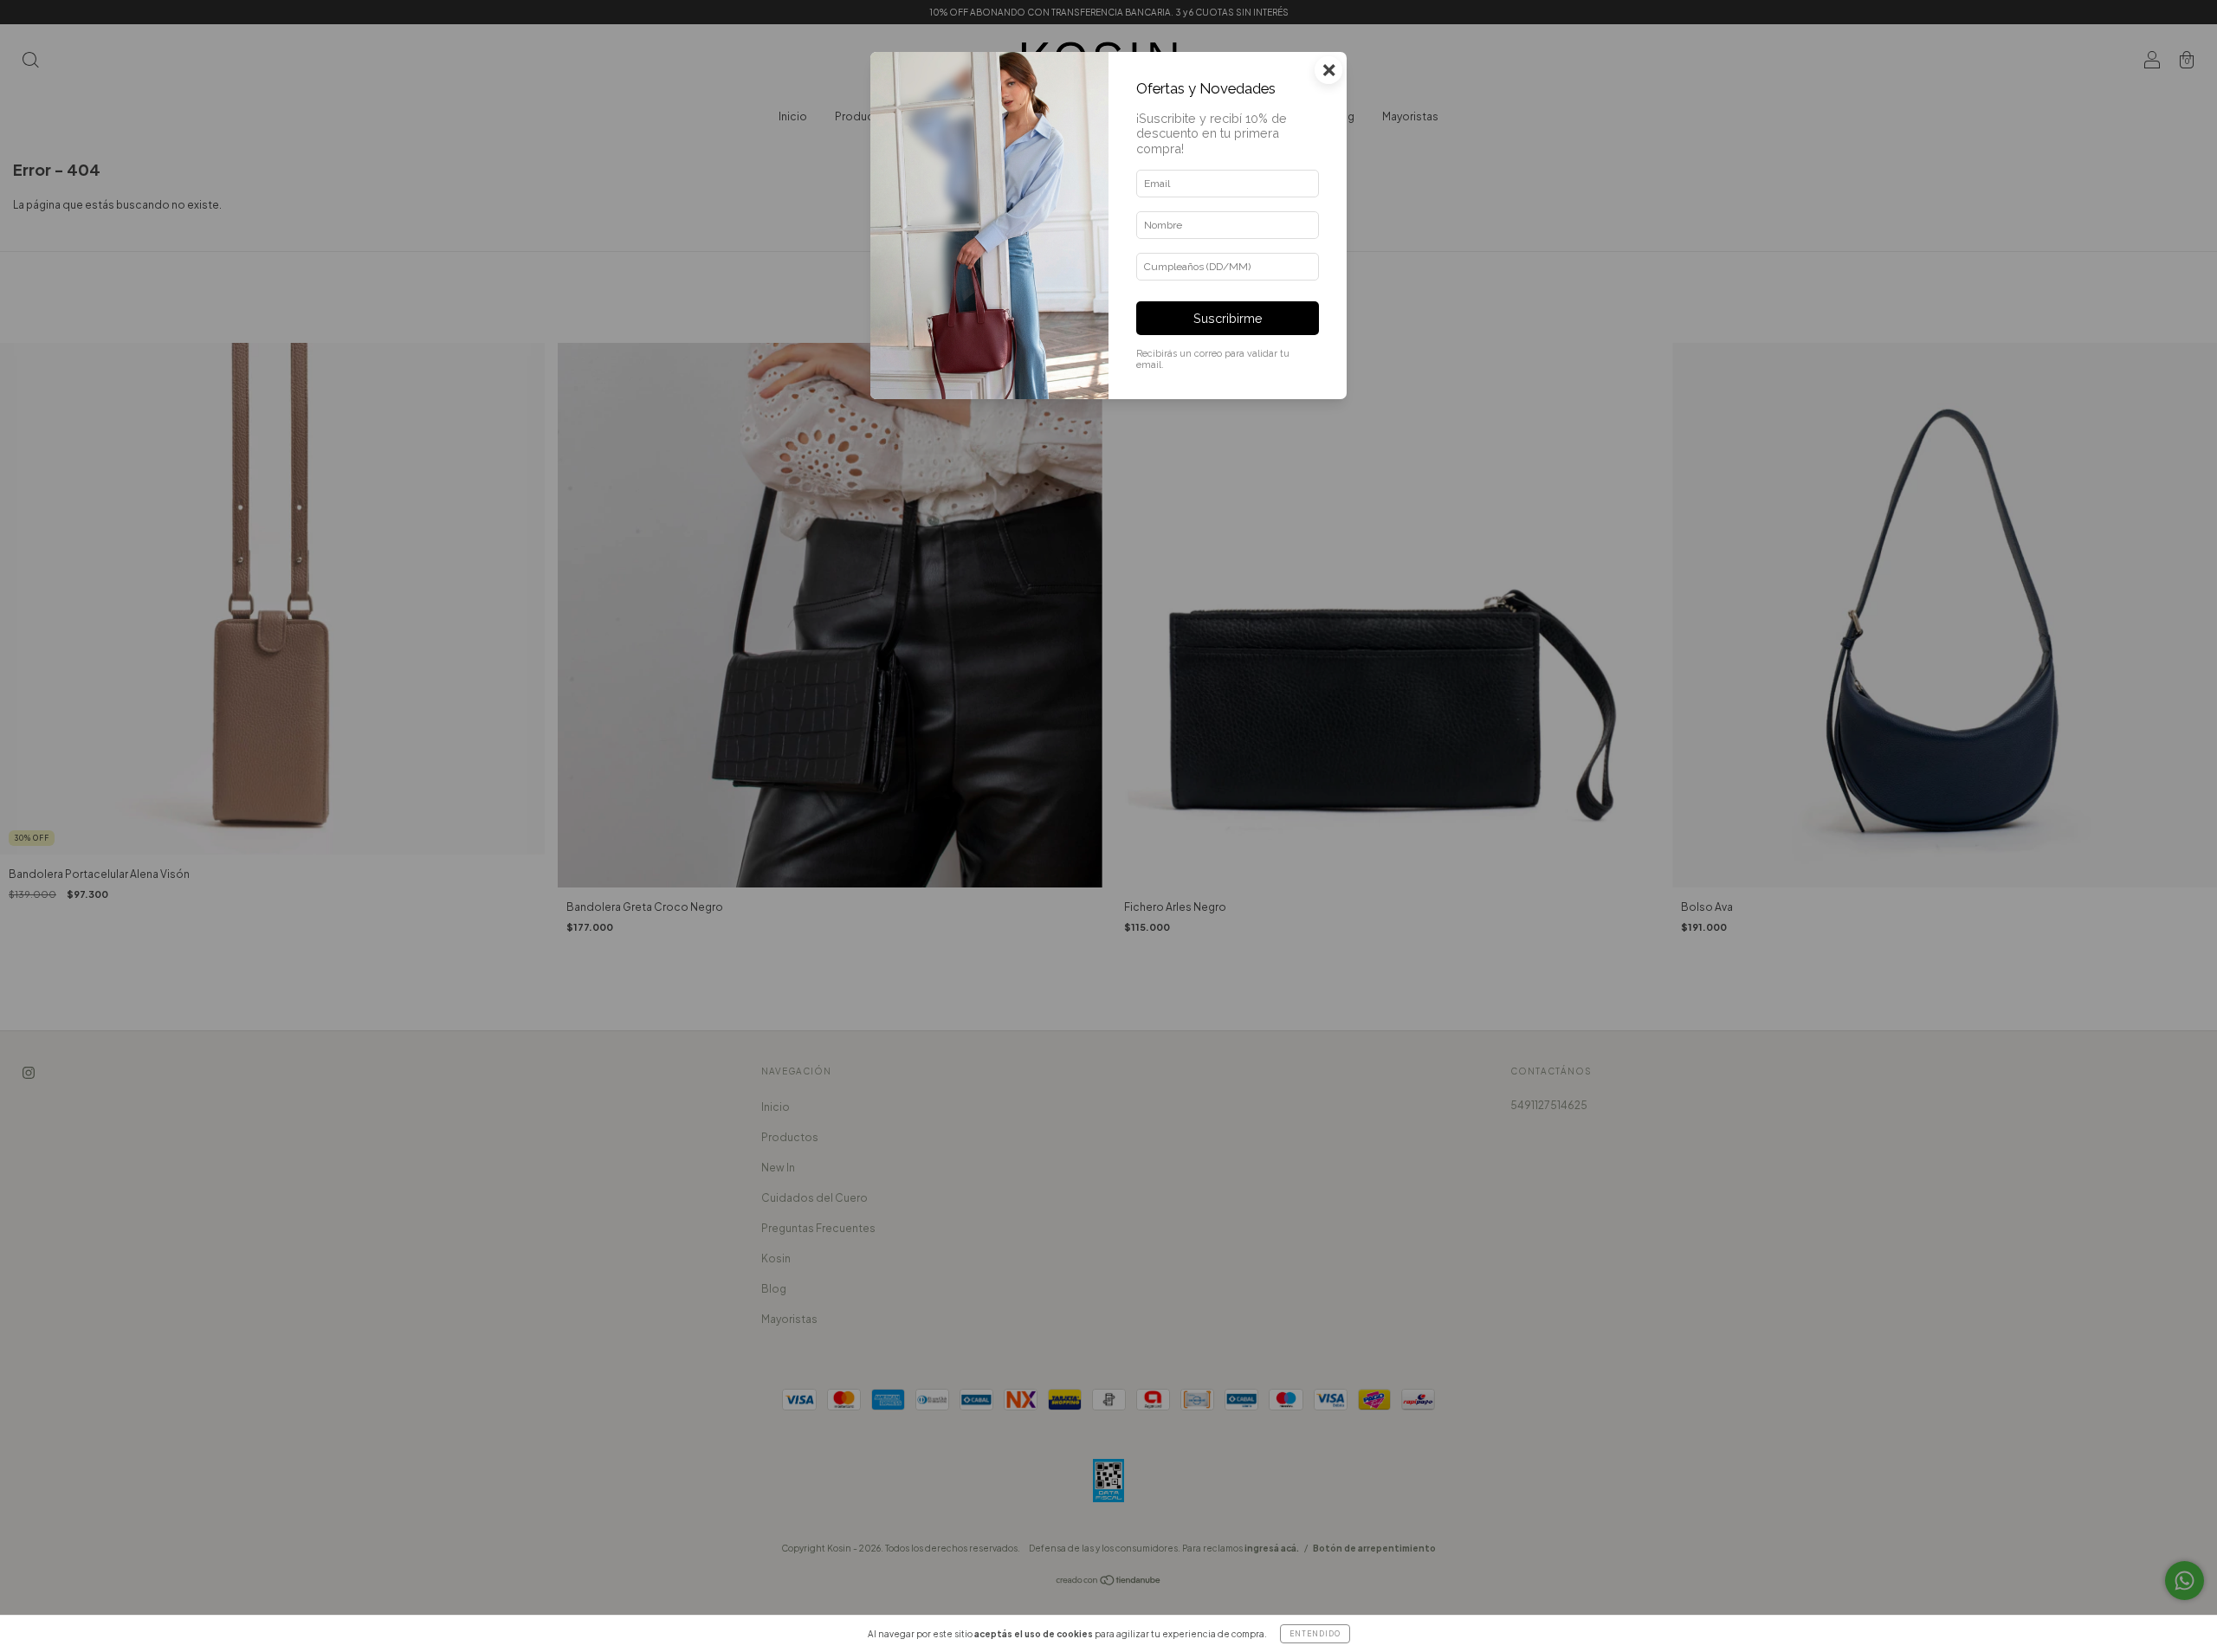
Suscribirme (1228, 318)
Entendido (1315, 1634)
